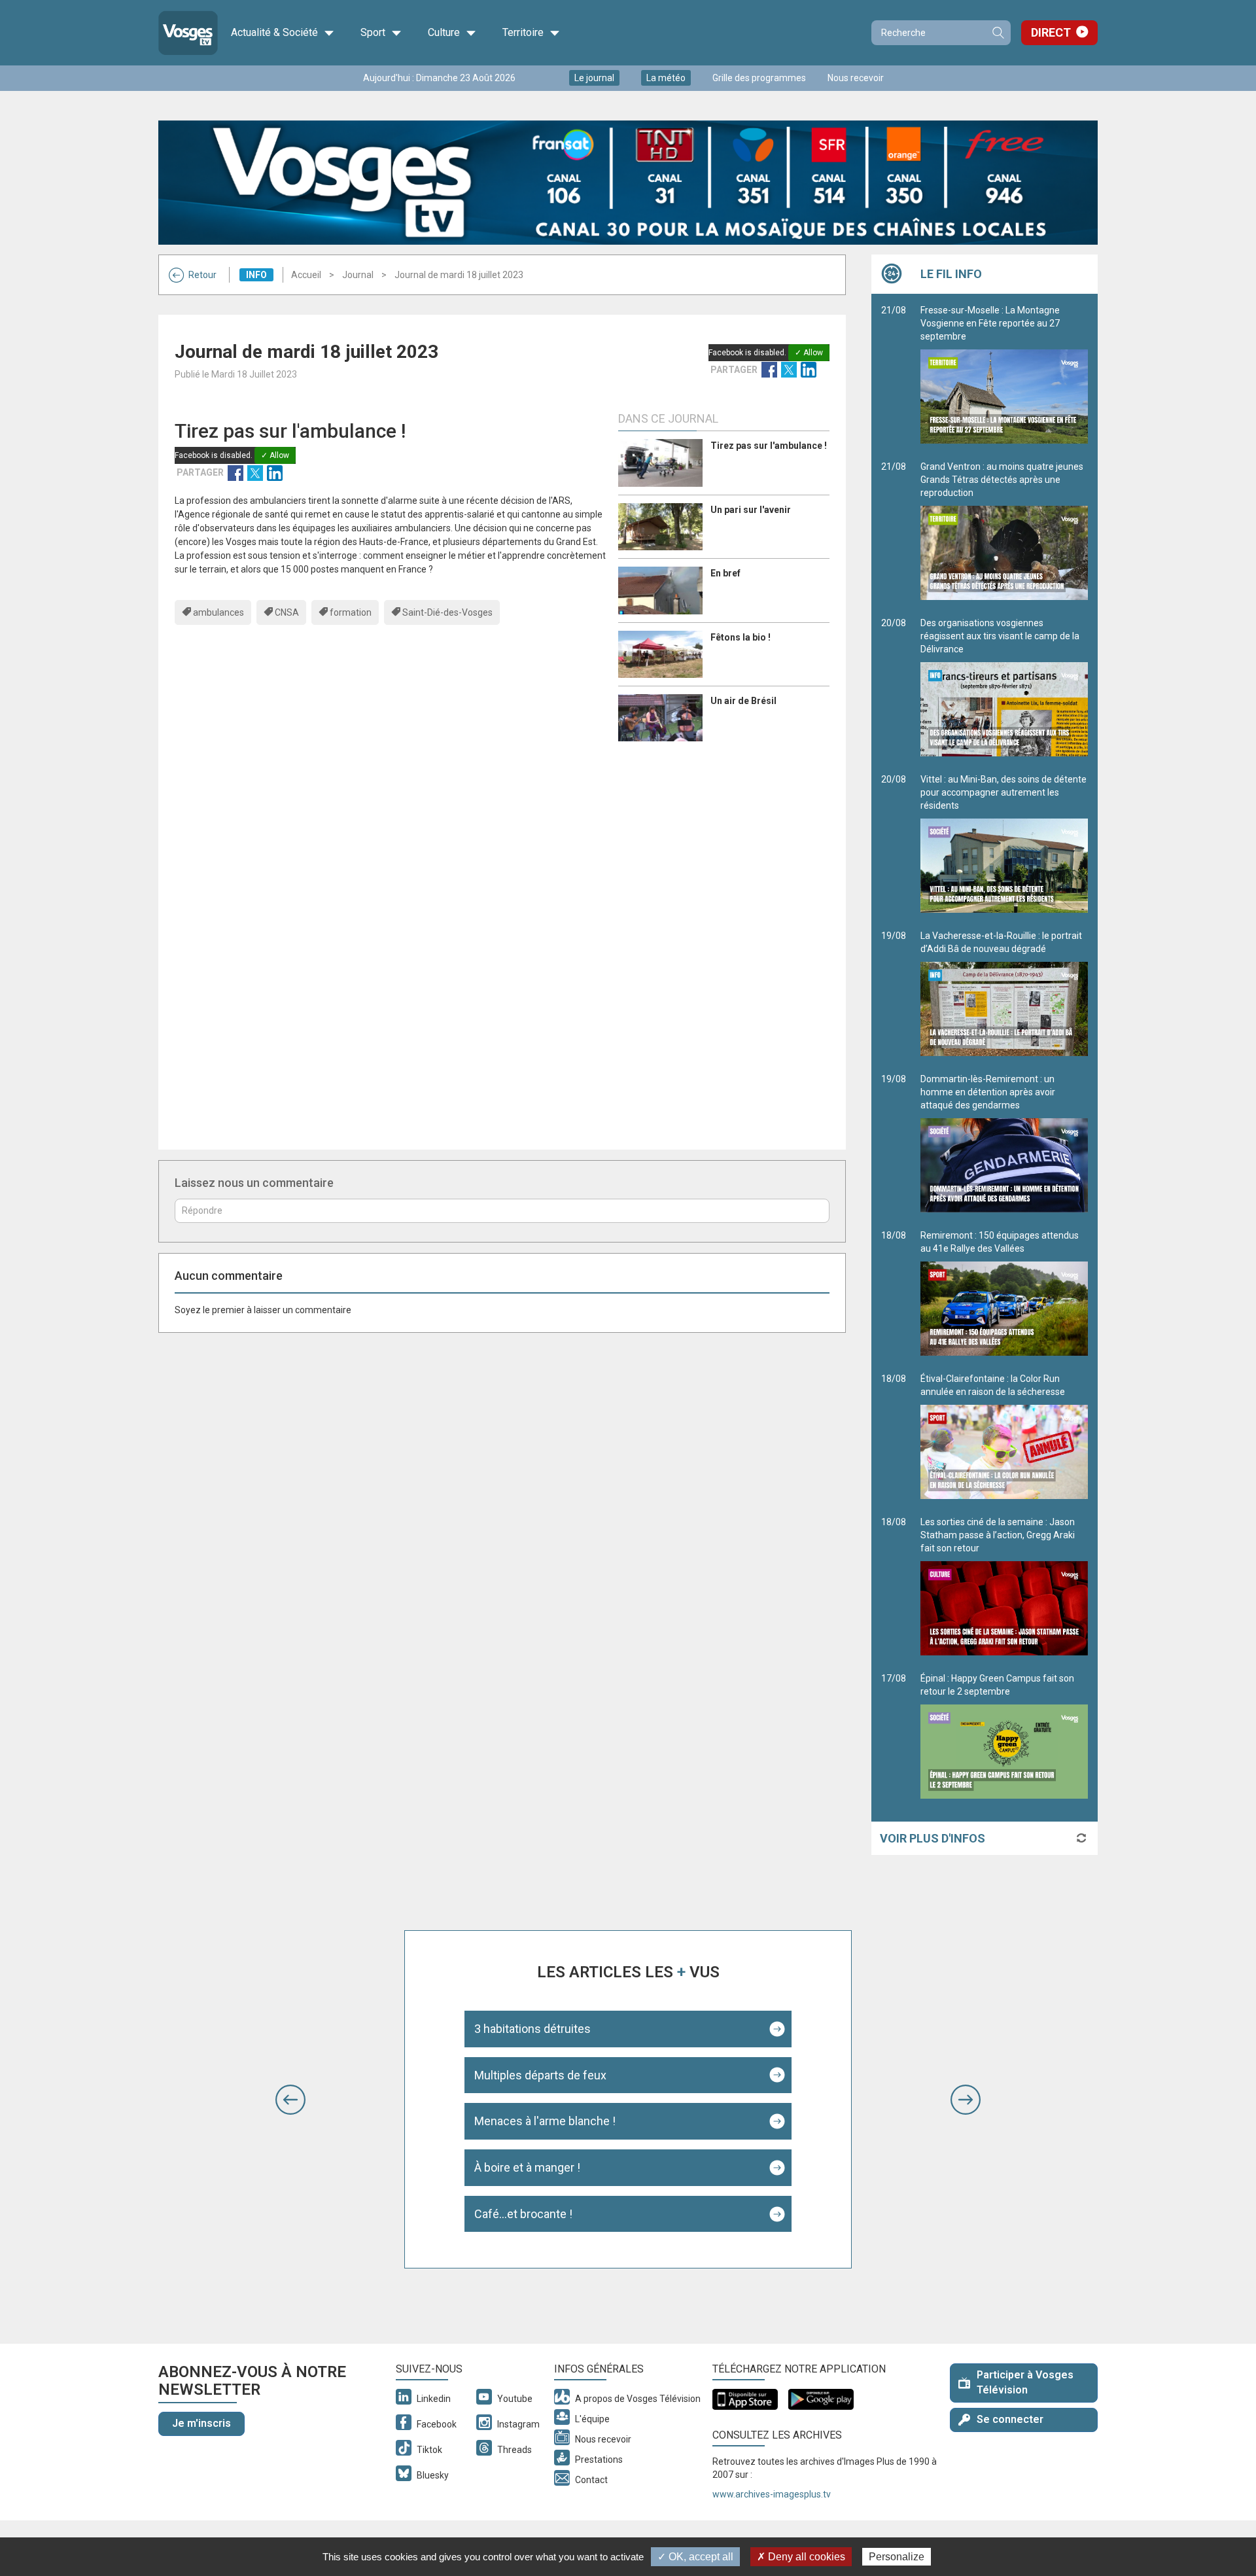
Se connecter (1010, 2419)
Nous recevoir (856, 78)
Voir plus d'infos (933, 1838)
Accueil (306, 275)
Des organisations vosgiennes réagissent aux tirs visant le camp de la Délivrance (1000, 636)
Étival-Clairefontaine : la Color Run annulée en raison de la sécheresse (993, 1385)
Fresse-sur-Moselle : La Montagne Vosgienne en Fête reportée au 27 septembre (990, 323)
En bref (725, 573)
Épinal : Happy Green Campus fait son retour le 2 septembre (997, 1685)
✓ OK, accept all (695, 2557)
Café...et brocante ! (523, 2214)
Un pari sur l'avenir (751, 510)
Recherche (998, 33)
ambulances (218, 612)
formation (351, 612)
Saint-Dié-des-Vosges (447, 612)
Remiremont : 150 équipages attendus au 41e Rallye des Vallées (1000, 1242)
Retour (202, 275)
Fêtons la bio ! (741, 637)
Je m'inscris (201, 2423)
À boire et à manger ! (527, 2167)
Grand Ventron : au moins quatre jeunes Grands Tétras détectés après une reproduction (1002, 480)
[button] (290, 2100)
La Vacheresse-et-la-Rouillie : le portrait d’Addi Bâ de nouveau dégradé (1001, 942)
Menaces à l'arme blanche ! (545, 2121)
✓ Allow (809, 353)
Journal (358, 275)
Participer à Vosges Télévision (1025, 2382)
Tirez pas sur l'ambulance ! (769, 446)
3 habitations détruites (532, 2029)
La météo (666, 78)
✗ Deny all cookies (801, 2557)
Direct (1051, 32)
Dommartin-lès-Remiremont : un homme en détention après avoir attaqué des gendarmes (988, 1092)
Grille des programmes (759, 78)
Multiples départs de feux (540, 2075)
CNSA (287, 612)
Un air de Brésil (743, 701)
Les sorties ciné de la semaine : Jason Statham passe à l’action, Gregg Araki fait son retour (998, 1535)
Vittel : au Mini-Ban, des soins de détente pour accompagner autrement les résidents (1003, 792)
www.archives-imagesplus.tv (772, 2494)
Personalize (897, 2557)
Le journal (594, 78)
